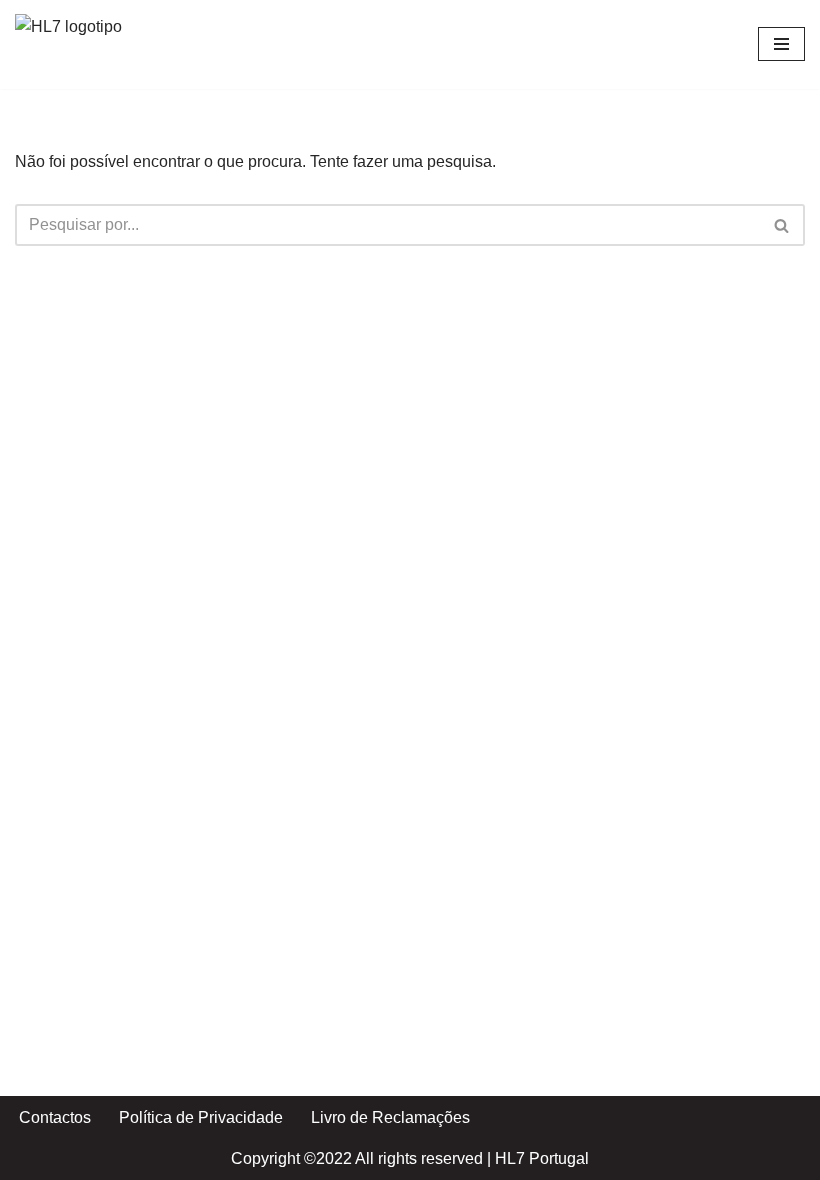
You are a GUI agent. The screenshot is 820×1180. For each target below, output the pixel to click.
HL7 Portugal (542, 1158)
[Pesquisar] (782, 225)
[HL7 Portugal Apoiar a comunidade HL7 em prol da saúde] (75, 44)
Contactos (55, 1117)
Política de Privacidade (201, 1117)
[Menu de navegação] (781, 44)
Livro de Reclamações (390, 1117)
